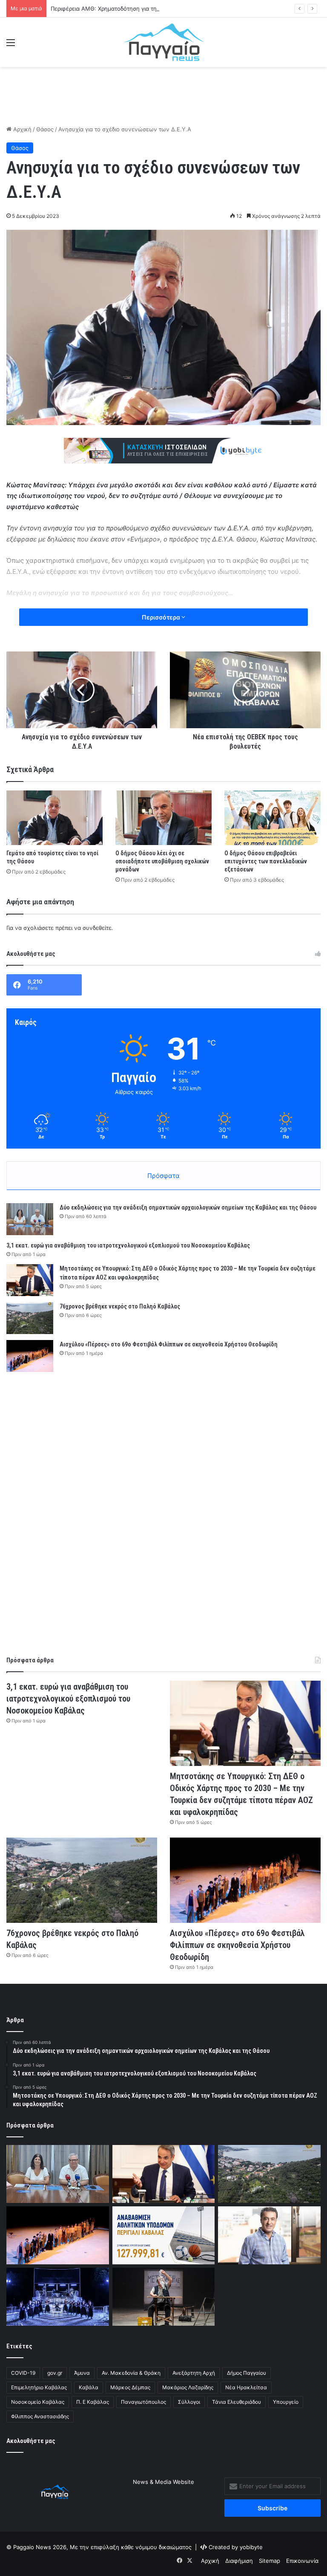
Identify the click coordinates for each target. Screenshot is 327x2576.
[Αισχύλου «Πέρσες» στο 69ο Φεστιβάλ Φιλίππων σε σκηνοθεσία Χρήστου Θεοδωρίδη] (30, 1356)
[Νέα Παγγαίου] (164, 42)
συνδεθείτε (97, 928)
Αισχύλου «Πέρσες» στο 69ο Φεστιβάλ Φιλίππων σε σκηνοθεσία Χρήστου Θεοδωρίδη (169, 1344)
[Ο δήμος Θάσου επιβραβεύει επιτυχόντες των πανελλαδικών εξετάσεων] (272, 818)
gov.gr (55, 2373)
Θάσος (45, 129)
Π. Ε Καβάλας (93, 2402)
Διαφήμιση (239, 2561)
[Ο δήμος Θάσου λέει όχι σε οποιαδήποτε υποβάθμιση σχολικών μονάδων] (163, 818)
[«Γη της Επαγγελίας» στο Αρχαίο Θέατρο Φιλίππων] (164, 2297)
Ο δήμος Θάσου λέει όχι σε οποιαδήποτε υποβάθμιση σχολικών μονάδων (162, 861)
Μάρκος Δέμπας (130, 2387)
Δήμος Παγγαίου (247, 2373)
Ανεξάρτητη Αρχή (194, 2373)
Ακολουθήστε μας (31, 2441)
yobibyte (251, 2547)
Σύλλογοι (189, 2402)
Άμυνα (82, 2373)
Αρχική (22, 129)
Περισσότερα (162, 617)
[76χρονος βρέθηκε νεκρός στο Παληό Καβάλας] (30, 1318)
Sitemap (270, 2561)
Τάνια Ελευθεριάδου (237, 2402)
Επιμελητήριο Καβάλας (39, 2387)
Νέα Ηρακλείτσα (246, 2387)
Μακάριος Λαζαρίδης (188, 2387)
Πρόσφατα (163, 1176)
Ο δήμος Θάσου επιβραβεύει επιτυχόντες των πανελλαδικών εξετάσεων (266, 861)
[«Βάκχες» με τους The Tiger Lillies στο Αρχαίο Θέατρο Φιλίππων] (58, 2297)
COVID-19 (23, 2373)
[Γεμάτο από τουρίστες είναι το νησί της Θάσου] (54, 818)
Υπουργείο (286, 2402)
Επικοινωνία (302, 2561)
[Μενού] (11, 45)
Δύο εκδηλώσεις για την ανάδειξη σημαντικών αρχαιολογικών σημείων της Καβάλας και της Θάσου (188, 1207)
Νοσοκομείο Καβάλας (38, 2402)
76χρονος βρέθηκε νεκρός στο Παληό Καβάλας (120, 1306)
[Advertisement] (163, 95)
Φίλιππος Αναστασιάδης (40, 2416)
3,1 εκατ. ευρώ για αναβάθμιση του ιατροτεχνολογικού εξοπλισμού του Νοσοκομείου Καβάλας (128, 1245)
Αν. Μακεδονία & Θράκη (131, 2373)
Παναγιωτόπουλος (143, 2402)
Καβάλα (89, 2387)
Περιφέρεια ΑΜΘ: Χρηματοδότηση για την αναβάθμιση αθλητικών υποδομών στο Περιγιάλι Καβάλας (182, 9)
